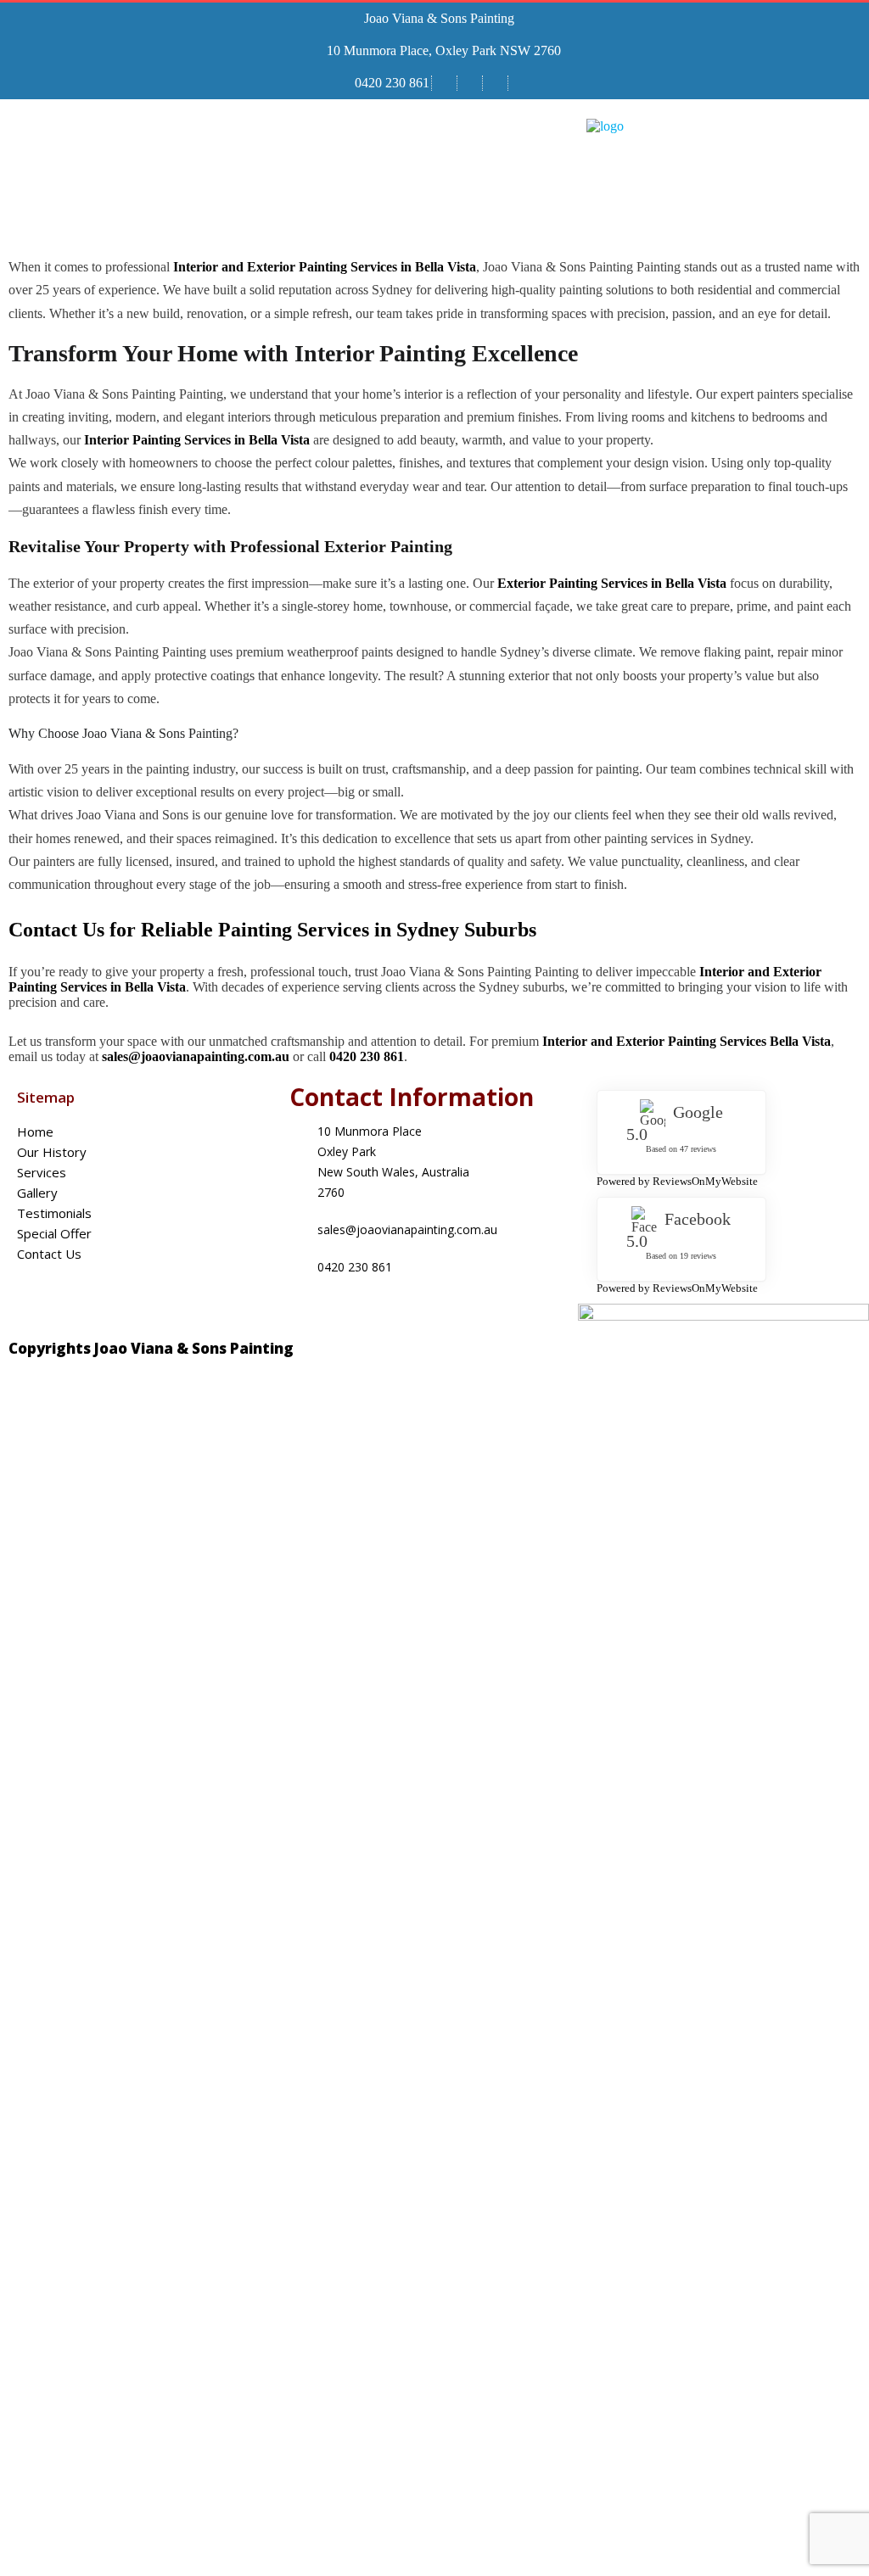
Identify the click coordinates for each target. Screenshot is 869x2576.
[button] (396, 186)
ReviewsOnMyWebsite (705, 1181)
